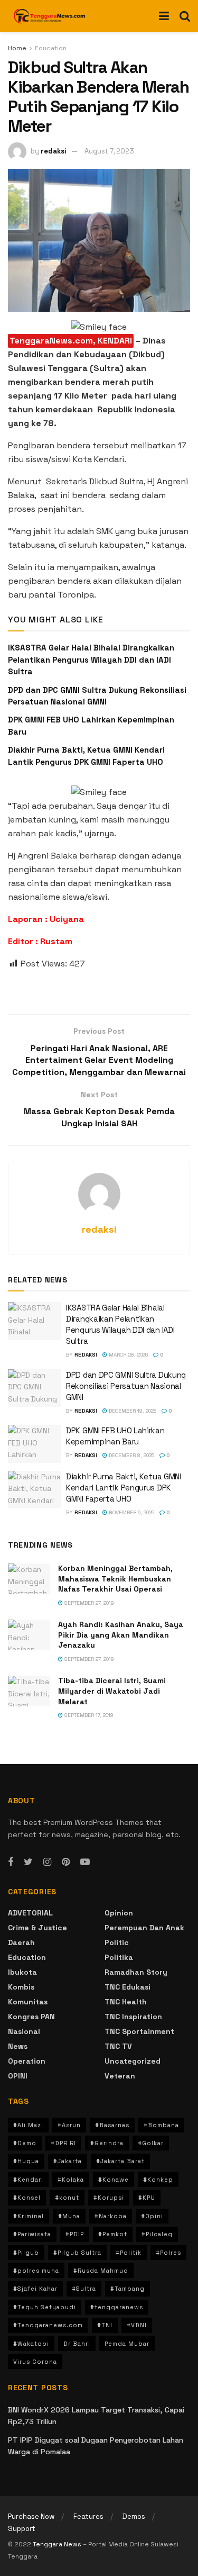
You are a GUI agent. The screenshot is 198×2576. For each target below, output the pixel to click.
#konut (67, 2198)
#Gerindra (107, 2143)
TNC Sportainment (139, 2031)
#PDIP (75, 2234)
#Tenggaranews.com (48, 2325)
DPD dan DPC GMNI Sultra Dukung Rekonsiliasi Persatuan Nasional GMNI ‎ (126, 1386)
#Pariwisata (32, 2234)
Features (88, 2516)
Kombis (21, 1987)
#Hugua (26, 2161)
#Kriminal (29, 2216)
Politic (117, 1942)
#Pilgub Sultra (77, 2253)
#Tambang (128, 2289)
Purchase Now (31, 2516)
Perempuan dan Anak (144, 1928)
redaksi (54, 151)
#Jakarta (68, 2161)
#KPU (147, 2198)
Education (51, 48)
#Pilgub (26, 2253)
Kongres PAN (31, 2017)
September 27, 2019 (88, 1603)
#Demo (25, 2143)
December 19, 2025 (132, 1411)
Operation (27, 2061)
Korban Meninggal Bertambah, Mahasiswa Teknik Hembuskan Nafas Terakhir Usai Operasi (115, 1579)
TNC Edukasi (128, 1987)
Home (17, 48)
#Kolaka (71, 2180)
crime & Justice (37, 1928)
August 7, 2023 (109, 151)
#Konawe (114, 2180)
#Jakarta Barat (120, 2161)
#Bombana (161, 2125)
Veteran (120, 2076)
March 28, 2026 (128, 1355)
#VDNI (137, 2325)
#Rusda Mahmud (101, 2271)
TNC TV (118, 2046)
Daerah (21, 1942)
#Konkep (158, 2180)
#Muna (69, 2216)
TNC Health (126, 2002)
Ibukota (22, 1972)
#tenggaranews (117, 2307)
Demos (134, 2516)
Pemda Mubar (127, 2344)
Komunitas (28, 2002)
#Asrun (69, 2125)
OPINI (18, 2076)
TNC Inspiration (133, 2017)
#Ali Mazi (28, 2125)
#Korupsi (109, 2198)
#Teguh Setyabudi (45, 2307)
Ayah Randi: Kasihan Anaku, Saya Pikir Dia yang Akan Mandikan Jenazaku (121, 1635)
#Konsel (27, 2198)
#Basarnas (112, 2125)
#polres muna (36, 2271)
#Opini (152, 2216)
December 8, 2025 (131, 1455)
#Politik (129, 2253)
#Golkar (151, 2143)
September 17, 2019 (88, 1715)
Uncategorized (133, 2061)
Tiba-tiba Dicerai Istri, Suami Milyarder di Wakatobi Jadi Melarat (112, 1691)
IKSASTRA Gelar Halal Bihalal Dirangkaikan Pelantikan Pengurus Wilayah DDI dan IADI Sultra (91, 659)
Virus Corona (35, 2362)
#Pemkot (113, 2234)
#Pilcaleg (157, 2234)
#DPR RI (63, 2143)
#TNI (105, 2325)
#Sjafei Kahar (35, 2289)
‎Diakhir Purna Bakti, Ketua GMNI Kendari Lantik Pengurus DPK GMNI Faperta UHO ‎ (124, 1488)
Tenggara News (58, 2544)
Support (22, 2529)
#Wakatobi (31, 2344)
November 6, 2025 (131, 1512)
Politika (119, 1957)
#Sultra (84, 2289)
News (18, 2046)
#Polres (168, 2253)
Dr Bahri (77, 2344)
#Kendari (28, 2180)
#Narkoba (111, 2216)
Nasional (24, 2031)
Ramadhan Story (136, 1972)
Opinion (119, 1913)
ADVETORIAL (30, 1913)
